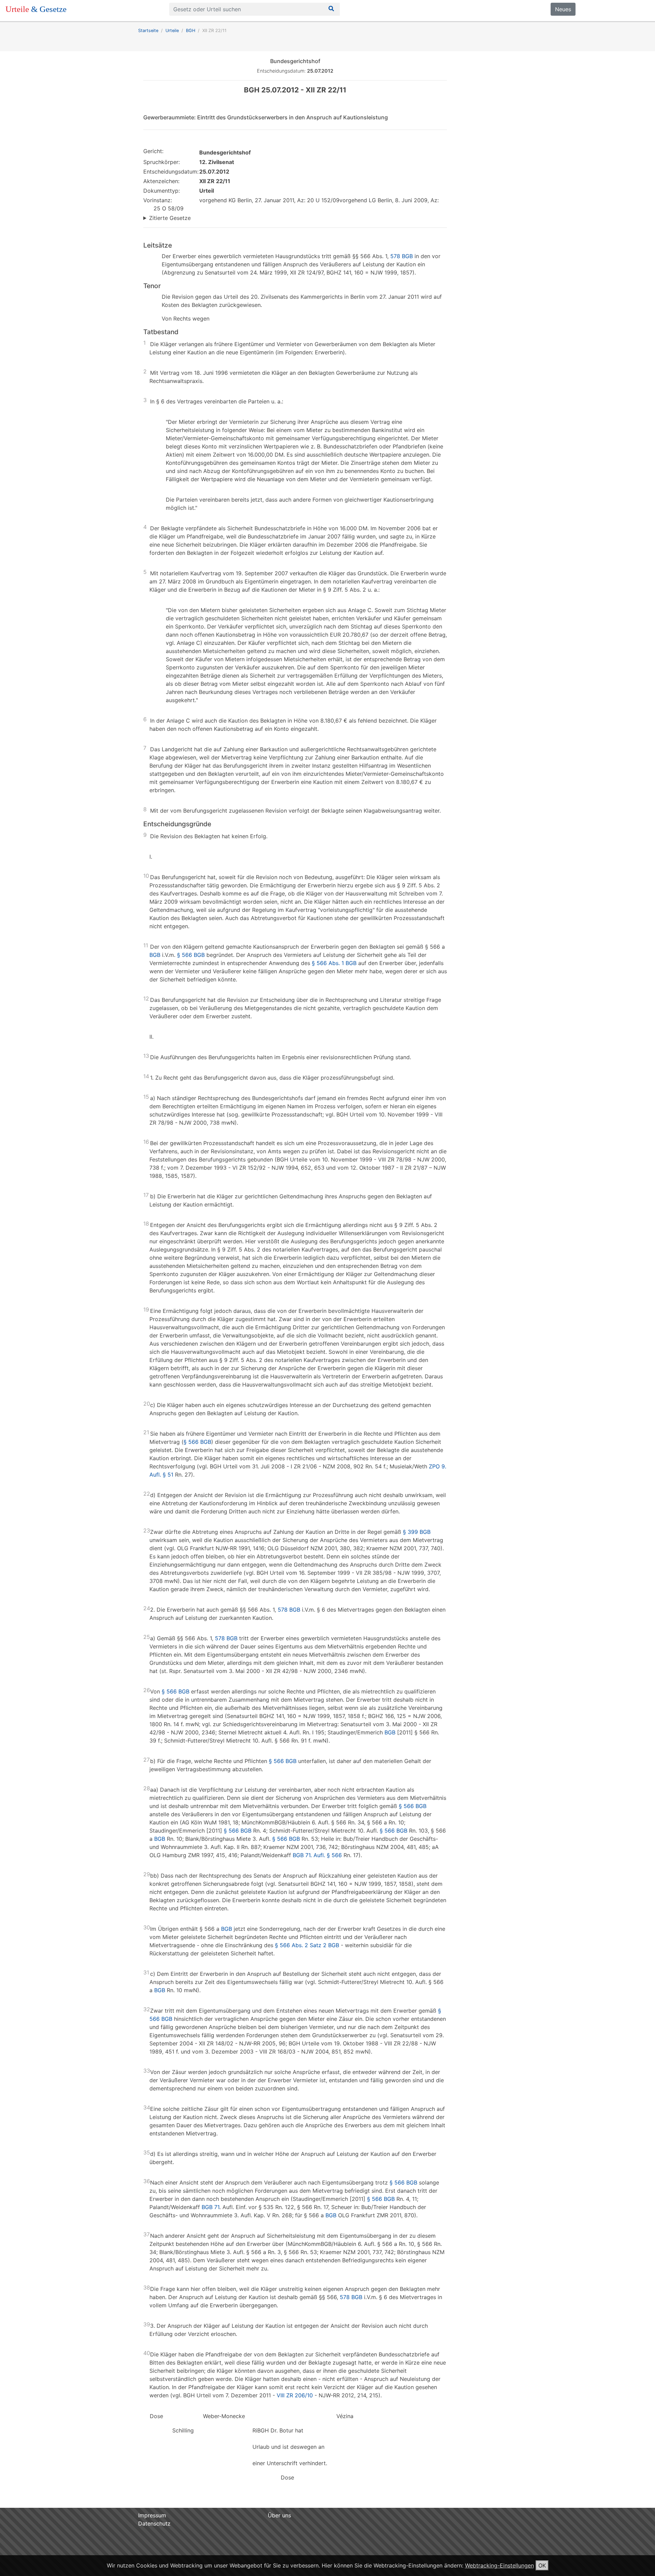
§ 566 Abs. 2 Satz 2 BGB (307, 1945)
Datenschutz (154, 2523)
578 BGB (402, 256)
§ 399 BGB (417, 1532)
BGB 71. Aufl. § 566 (317, 1855)
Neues (563, 9)
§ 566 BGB (191, 955)
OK (542, 2565)
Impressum (152, 2515)
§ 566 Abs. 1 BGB (334, 963)
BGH (191, 31)
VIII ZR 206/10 (295, 2395)
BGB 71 (210, 2207)
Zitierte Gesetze (170, 218)
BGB (155, 955)
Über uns (279, 2515)
